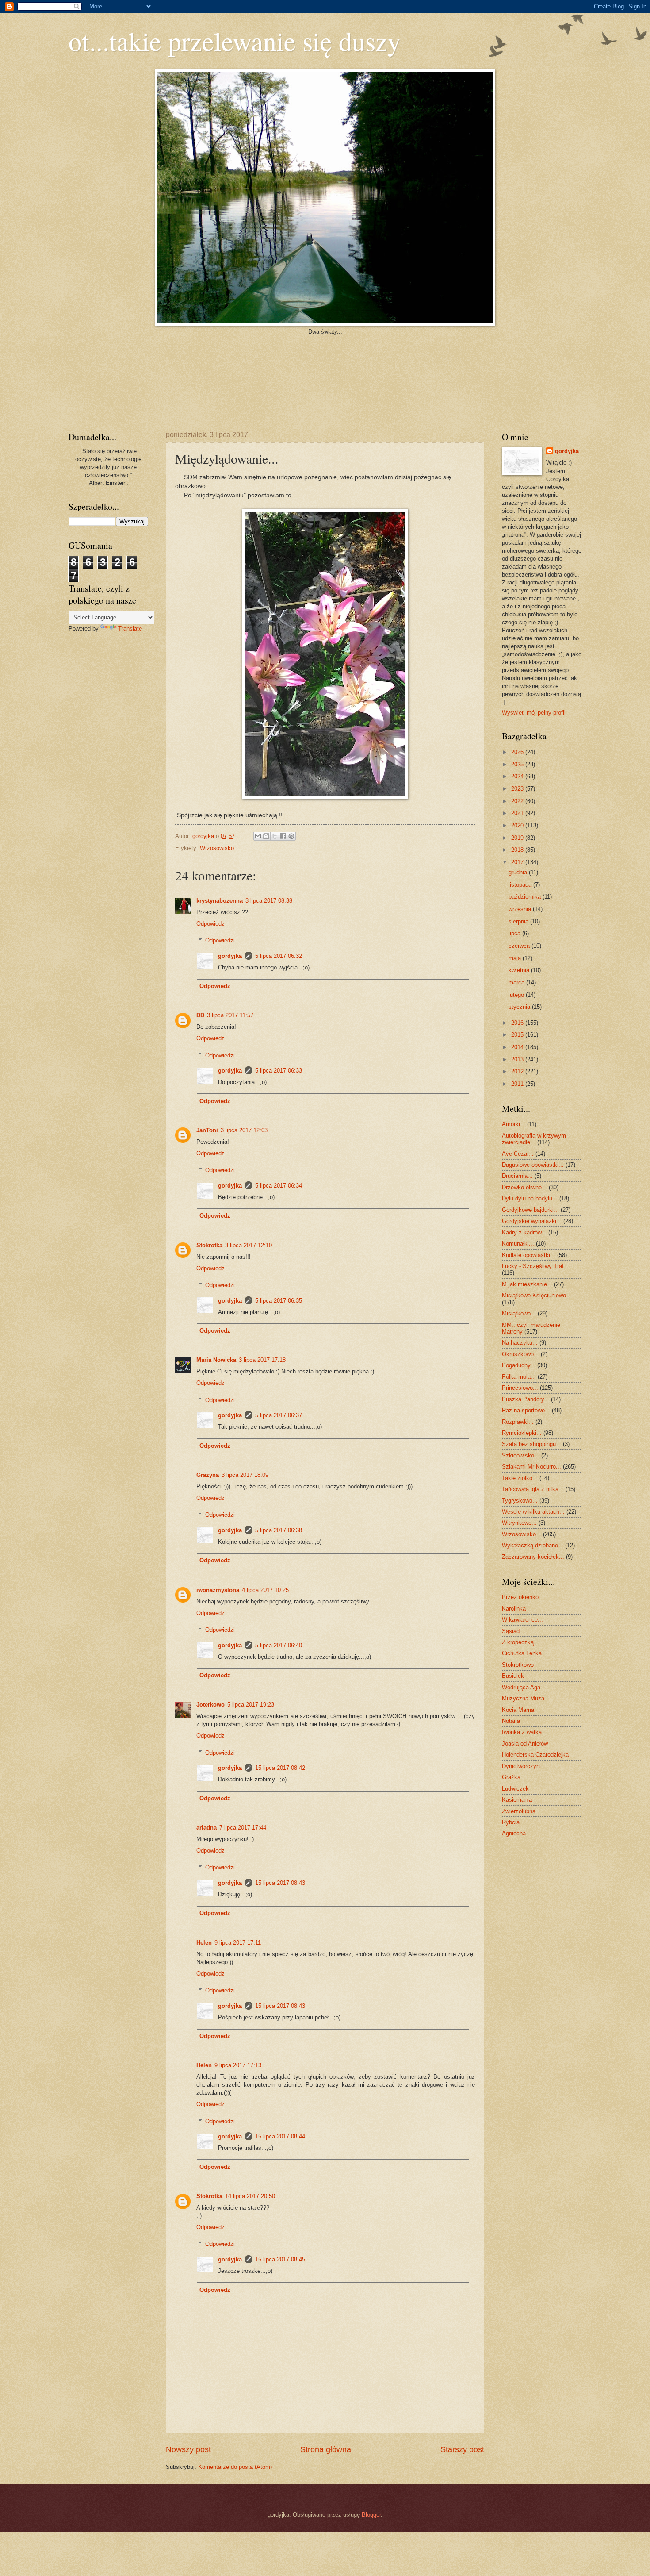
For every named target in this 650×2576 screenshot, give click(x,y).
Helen (204, 1943)
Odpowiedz (210, 924)
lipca (515, 933)
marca (517, 982)
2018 (518, 850)
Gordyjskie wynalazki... (532, 1221)
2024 (518, 776)
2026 (518, 752)
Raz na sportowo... (526, 1410)
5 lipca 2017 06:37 (279, 1415)
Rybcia (511, 1822)
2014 (518, 1047)
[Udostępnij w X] (275, 836)
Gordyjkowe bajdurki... (530, 1210)
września (521, 909)
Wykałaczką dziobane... (533, 1545)
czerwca (520, 946)
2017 (518, 862)
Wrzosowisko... (220, 848)
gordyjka (204, 836)
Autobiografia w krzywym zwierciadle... (534, 1139)
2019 (518, 838)
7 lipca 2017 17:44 (243, 1828)
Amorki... (514, 1124)
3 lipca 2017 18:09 (245, 1475)
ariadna (206, 1828)
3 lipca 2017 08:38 (269, 901)
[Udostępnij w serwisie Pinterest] (291, 836)
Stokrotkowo (518, 1665)
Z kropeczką (518, 1642)
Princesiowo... (520, 1388)
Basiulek (513, 1676)
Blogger (371, 2515)
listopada (521, 885)
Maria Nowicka (216, 1360)
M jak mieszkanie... (527, 1284)
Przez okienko (520, 1597)
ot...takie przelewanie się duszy (235, 41)
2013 (518, 1059)
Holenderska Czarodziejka (535, 1755)
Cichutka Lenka (522, 1653)
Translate (130, 629)
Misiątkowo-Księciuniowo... (537, 1295)
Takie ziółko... (520, 1478)
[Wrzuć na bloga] (266, 836)
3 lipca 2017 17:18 (262, 1360)
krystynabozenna (220, 901)
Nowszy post (188, 2449)
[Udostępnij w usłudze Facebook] (283, 836)
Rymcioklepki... (522, 1433)
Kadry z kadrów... (524, 1232)
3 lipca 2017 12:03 (244, 1130)
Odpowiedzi (220, 940)
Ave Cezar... (518, 1154)
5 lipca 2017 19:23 (251, 1705)
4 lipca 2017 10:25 (265, 1590)
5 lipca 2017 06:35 (279, 1301)
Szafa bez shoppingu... (531, 1444)
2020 (518, 825)
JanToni (207, 1130)
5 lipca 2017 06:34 (279, 1186)
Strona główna (326, 2449)
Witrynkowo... (519, 1523)
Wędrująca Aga (521, 1687)
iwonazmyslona (218, 1590)
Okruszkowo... (520, 1354)
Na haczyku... (520, 1343)
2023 (518, 789)
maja (516, 958)
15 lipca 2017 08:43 (280, 1883)
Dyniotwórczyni (521, 1766)
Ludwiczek (515, 1789)
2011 (518, 1084)
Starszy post (462, 2449)
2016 (518, 1023)
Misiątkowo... (519, 1313)
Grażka (511, 1777)
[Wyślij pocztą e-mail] (258, 836)
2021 (518, 813)
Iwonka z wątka (522, 1732)
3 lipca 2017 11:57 (230, 1015)
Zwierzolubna (519, 1811)
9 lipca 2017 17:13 (238, 2065)
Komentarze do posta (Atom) (235, 2467)
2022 (518, 801)
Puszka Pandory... (526, 1399)
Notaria (511, 1721)
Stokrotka (209, 1245)
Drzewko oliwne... (524, 1187)
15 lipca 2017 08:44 (280, 2136)
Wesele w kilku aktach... (533, 1512)
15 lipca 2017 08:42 (280, 1768)
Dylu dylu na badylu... (530, 1198)
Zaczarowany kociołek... (533, 1557)
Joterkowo (210, 1705)
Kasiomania (517, 1800)
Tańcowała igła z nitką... (533, 1489)
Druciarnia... (517, 1176)
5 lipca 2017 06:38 (279, 1530)
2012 (518, 1071)
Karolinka (514, 1609)
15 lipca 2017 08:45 (280, 2259)
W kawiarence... (522, 1620)
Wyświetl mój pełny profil (534, 713)
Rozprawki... (518, 1422)
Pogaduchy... (519, 1365)
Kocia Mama (518, 1710)
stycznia (520, 1007)
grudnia (519, 872)
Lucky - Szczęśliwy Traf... (535, 1266)
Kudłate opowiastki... (529, 1255)
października (526, 897)
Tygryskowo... (520, 1501)
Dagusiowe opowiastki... (533, 1165)
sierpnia (519, 921)
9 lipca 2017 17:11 (238, 1943)
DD (200, 1015)
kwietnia (520, 970)
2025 (518, 764)
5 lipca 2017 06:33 (279, 1071)
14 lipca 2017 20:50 (250, 2196)
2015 (518, 1035)
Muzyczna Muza (523, 1698)
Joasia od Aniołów (525, 1744)
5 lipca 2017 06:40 (279, 1645)
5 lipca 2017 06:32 (279, 956)
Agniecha (514, 1833)
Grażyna (208, 1475)
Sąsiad (511, 1631)
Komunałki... (518, 1244)
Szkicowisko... (521, 1455)
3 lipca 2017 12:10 (249, 1245)
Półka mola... (519, 1377)
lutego (517, 995)
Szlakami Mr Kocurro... (531, 1467)
